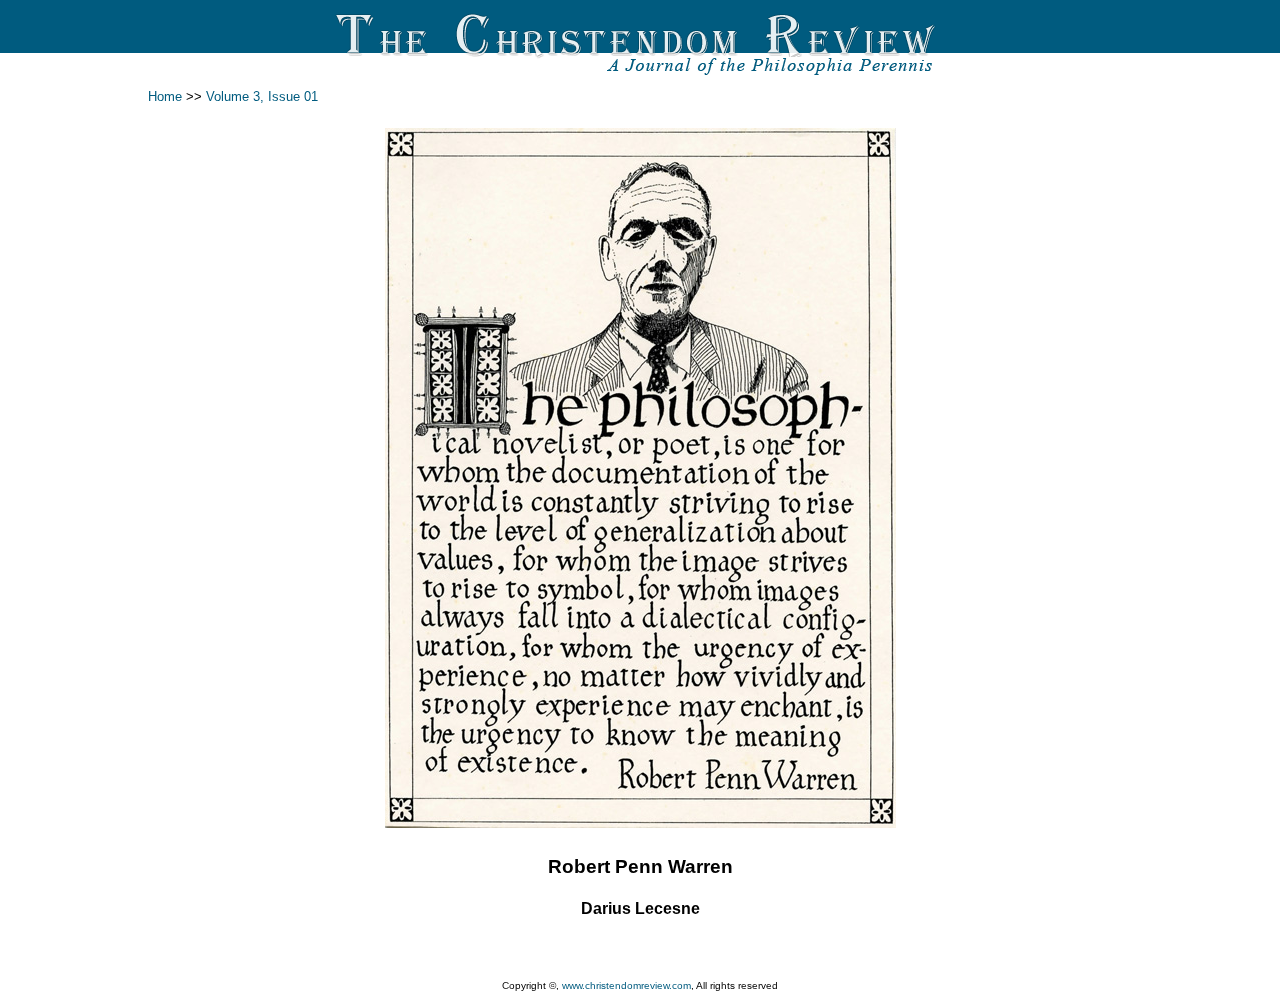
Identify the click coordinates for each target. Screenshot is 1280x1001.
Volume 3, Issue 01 (262, 96)
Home (165, 96)
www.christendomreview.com (626, 985)
